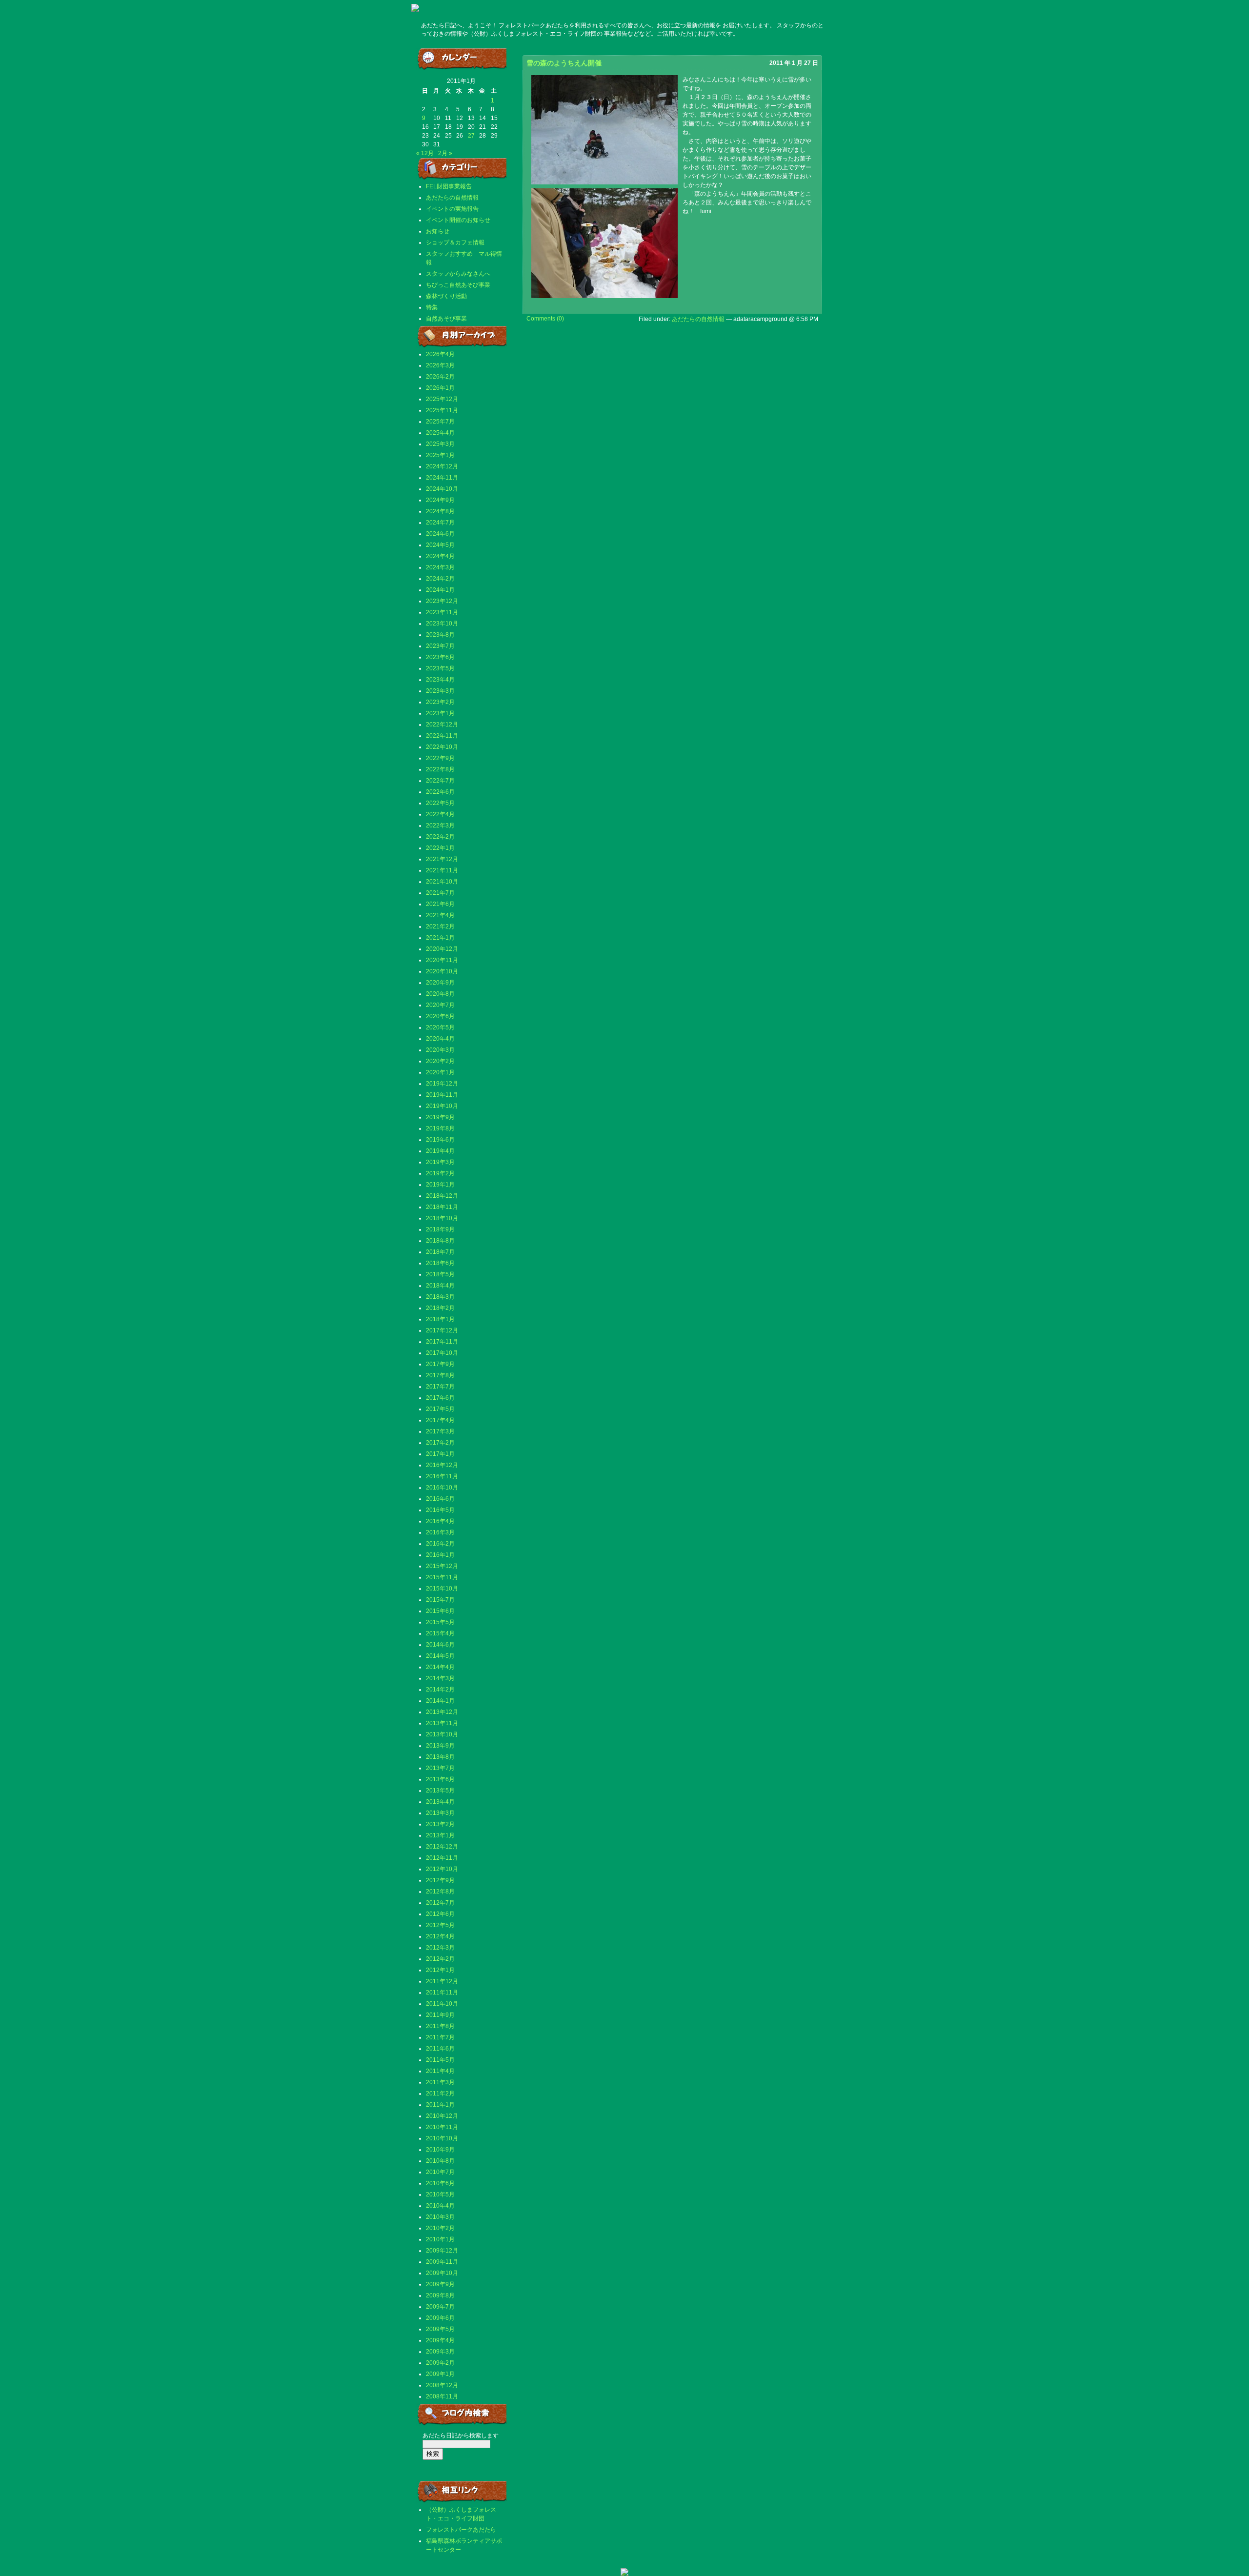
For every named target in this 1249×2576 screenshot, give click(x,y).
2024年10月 (442, 489)
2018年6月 (440, 1263)
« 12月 (425, 153)
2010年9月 (440, 2150)
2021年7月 (440, 893)
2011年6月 (440, 2049)
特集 (432, 307)
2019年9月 (440, 1117)
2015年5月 (440, 1622)
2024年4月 (440, 556)
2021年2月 (440, 926)
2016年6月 (440, 1499)
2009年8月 (440, 2295)
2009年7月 (440, 2307)
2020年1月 (440, 1072)
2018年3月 (440, 1297)
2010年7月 (440, 2172)
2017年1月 (440, 1454)
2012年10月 (442, 1869)
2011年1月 (440, 2105)
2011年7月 (440, 2037)
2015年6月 (440, 1611)
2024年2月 (440, 579)
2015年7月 (440, 1600)
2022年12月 (442, 724)
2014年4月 (440, 1667)
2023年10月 (442, 624)
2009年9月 (440, 2284)
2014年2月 (440, 1690)
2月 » (445, 153)
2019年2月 (440, 1173)
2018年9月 (440, 1229)
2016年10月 (442, 1488)
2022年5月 (440, 803)
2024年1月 (440, 590)
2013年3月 (440, 1813)
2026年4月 (440, 354)
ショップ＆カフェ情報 (455, 242)
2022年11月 (442, 736)
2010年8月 (440, 2161)
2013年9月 (440, 1746)
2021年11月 (442, 870)
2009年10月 (442, 2273)
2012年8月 (440, 1892)
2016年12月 (442, 1465)
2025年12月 (442, 399)
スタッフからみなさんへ (458, 274)
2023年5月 (440, 668)
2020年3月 (440, 1050)
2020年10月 (442, 971)
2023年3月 (440, 691)
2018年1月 (440, 1319)
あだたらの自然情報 (452, 198)
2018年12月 (442, 1196)
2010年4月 (440, 2206)
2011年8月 (440, 2026)
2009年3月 (440, 2352)
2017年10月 (442, 1353)
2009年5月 (440, 2329)
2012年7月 (440, 1903)
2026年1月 (440, 388)
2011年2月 (440, 2093)
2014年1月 (440, 1701)
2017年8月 (440, 1375)
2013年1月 (440, 1835)
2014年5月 (440, 1656)
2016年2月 (440, 1544)
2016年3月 (440, 1532)
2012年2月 (440, 1959)
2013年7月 (440, 1768)
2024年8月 (440, 511)
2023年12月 (442, 601)
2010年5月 (440, 2194)
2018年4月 (440, 1286)
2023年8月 (440, 635)
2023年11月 (442, 612)
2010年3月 (440, 2217)
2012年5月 (440, 1925)
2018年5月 (440, 1274)
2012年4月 (440, 1936)
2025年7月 (440, 422)
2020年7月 (440, 1005)
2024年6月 (440, 534)
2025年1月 (440, 455)
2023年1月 (440, 713)
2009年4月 (440, 2340)
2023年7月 (440, 646)
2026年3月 (440, 365)
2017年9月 (440, 1364)
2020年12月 (442, 949)
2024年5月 (440, 545)
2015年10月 (442, 1589)
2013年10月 (442, 1734)
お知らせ (438, 231)
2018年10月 (442, 1218)
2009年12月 (442, 2251)
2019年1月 (440, 1185)
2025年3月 (440, 444)
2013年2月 (440, 1824)
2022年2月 (440, 837)
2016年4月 (440, 1521)
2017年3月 (440, 1431)
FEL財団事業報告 (449, 186)
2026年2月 (440, 377)
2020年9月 (440, 983)
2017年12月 (442, 1330)
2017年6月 (440, 1398)
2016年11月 (442, 1476)
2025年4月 (440, 433)
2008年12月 (442, 2385)
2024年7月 (440, 523)
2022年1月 (440, 848)
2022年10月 (442, 747)
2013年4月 (440, 1802)
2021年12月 (442, 859)
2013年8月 (440, 1757)
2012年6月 (440, 1914)
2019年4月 (440, 1151)
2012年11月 (442, 1858)
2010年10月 (442, 2138)
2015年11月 (442, 1577)
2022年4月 (440, 814)
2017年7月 (440, 1387)
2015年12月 (442, 1566)
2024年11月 (442, 478)
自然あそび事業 (446, 319)
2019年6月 (440, 1140)
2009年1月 (440, 2374)
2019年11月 (442, 1095)
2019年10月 (442, 1106)
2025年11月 (442, 410)
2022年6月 (440, 792)
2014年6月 (440, 1645)
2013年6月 (440, 1779)
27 (471, 136)
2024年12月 (442, 466)
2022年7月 (440, 781)
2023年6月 (440, 657)
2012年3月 (440, 1948)
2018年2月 (440, 1308)
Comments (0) (545, 319)
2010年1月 (440, 2239)
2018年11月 (442, 1207)
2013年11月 (442, 1723)
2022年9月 (440, 758)
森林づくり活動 (446, 296)
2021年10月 (442, 882)
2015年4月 (440, 1633)
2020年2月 (440, 1061)
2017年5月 (440, 1409)
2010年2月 (440, 2228)
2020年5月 (440, 1027)
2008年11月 (442, 2396)
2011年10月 (442, 2004)
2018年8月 (440, 1241)
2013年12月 (442, 1712)
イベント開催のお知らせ (458, 220)
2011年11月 (442, 1992)
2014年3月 (440, 1678)
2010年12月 (442, 2116)
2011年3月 (440, 2082)
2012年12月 (442, 1847)
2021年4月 (440, 915)
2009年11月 (442, 2262)
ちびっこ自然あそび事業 (458, 285)
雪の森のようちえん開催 (564, 63)
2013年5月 (440, 1791)
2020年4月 (440, 1039)
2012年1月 (440, 1970)
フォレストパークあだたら (461, 2530)
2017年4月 (440, 1420)
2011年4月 (440, 2071)
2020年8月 (440, 994)
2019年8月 (440, 1128)
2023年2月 (440, 702)
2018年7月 (440, 1252)
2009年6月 (440, 2318)
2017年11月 (442, 1342)
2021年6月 (440, 904)
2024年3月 (440, 567)
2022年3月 (440, 825)
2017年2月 (440, 1443)
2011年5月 (440, 2060)
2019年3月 (440, 1162)
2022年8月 (440, 769)
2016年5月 (440, 1510)
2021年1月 (440, 938)
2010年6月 (440, 2183)
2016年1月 (440, 1555)
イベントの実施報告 (452, 209)
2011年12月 (442, 1981)
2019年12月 (442, 1084)
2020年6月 (440, 1016)
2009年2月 (440, 2363)
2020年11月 (442, 960)
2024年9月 (440, 500)
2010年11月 (442, 2127)
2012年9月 (440, 1880)
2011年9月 (440, 2015)
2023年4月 (440, 680)
